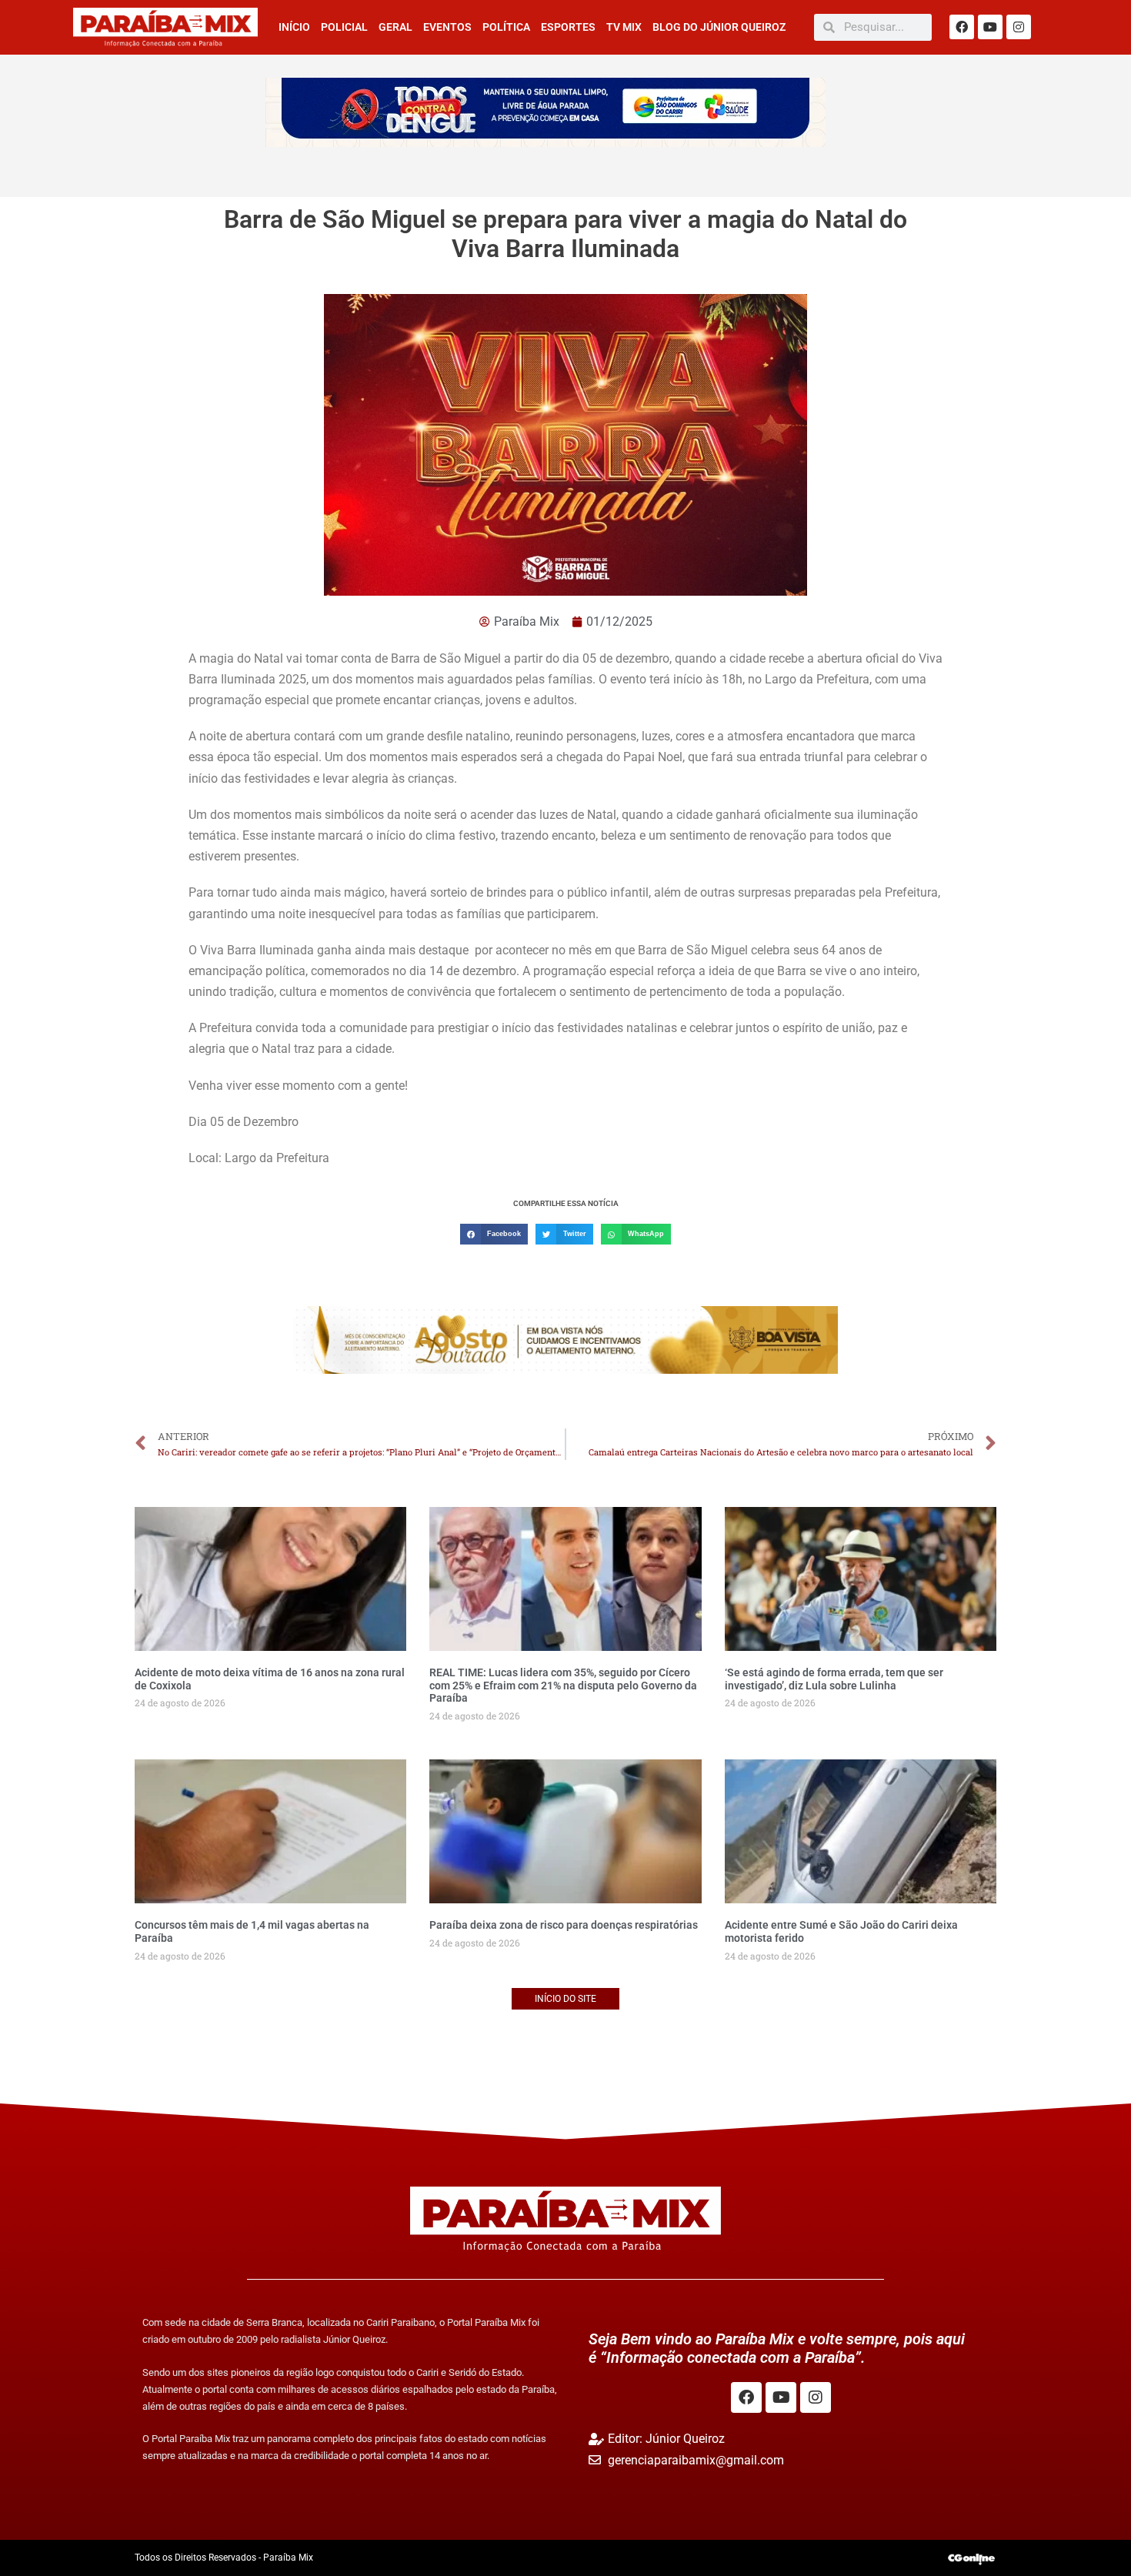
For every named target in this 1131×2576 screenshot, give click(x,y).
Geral (395, 27)
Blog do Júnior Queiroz (719, 27)
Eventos (447, 27)
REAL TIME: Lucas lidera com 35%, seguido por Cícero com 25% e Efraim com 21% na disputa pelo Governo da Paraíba (563, 1686)
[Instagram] (1019, 27)
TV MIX (624, 27)
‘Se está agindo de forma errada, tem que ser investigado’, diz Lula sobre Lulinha (834, 1679)
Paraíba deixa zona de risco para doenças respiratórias (564, 1925)
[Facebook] (962, 27)
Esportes (568, 27)
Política (506, 27)
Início (294, 27)
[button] (494, 1234)
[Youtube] (990, 27)
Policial (344, 27)
